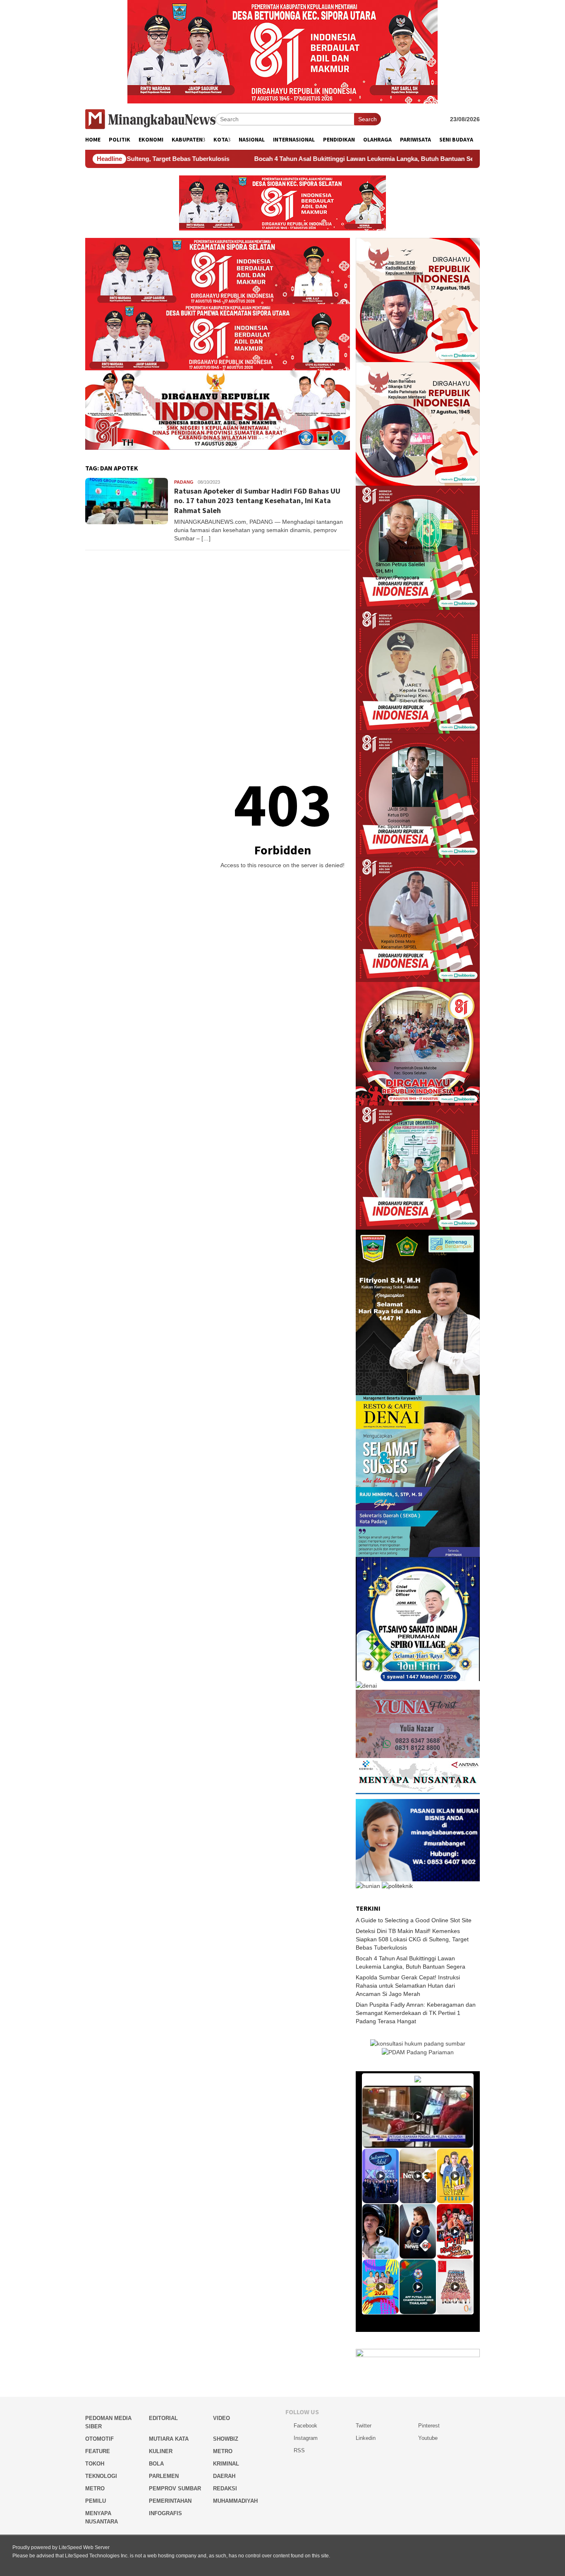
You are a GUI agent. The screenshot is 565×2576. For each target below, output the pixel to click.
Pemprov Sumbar (175, 2488)
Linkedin (366, 2438)
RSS (299, 2450)
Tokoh (95, 2464)
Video (221, 2418)
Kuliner (161, 2451)
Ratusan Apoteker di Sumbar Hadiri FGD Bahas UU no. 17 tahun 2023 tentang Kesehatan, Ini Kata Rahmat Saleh (257, 501)
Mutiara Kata (169, 2439)
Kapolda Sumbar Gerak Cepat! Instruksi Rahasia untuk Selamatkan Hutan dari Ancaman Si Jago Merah (408, 1986)
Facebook (305, 2426)
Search (367, 119)
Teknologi (101, 2476)
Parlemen (164, 2476)
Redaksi (225, 2488)
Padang (184, 482)
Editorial (163, 2418)
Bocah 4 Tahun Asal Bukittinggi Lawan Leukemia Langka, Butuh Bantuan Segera (268, 159)
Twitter (364, 2426)
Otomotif (99, 2439)
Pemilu (96, 2501)
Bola (156, 2464)
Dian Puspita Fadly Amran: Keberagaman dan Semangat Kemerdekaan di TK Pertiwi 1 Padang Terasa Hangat (416, 2013)
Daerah (224, 2476)
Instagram (306, 2438)
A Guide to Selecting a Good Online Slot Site (414, 1920)
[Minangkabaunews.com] (150, 119)
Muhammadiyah (235, 2501)
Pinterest (429, 2426)
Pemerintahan (170, 2501)
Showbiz (226, 2439)
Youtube (428, 2438)
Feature (98, 2451)
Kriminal (226, 2464)
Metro (223, 2451)
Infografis (165, 2513)
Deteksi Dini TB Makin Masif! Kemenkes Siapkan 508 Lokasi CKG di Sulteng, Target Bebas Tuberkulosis (412, 1939)
